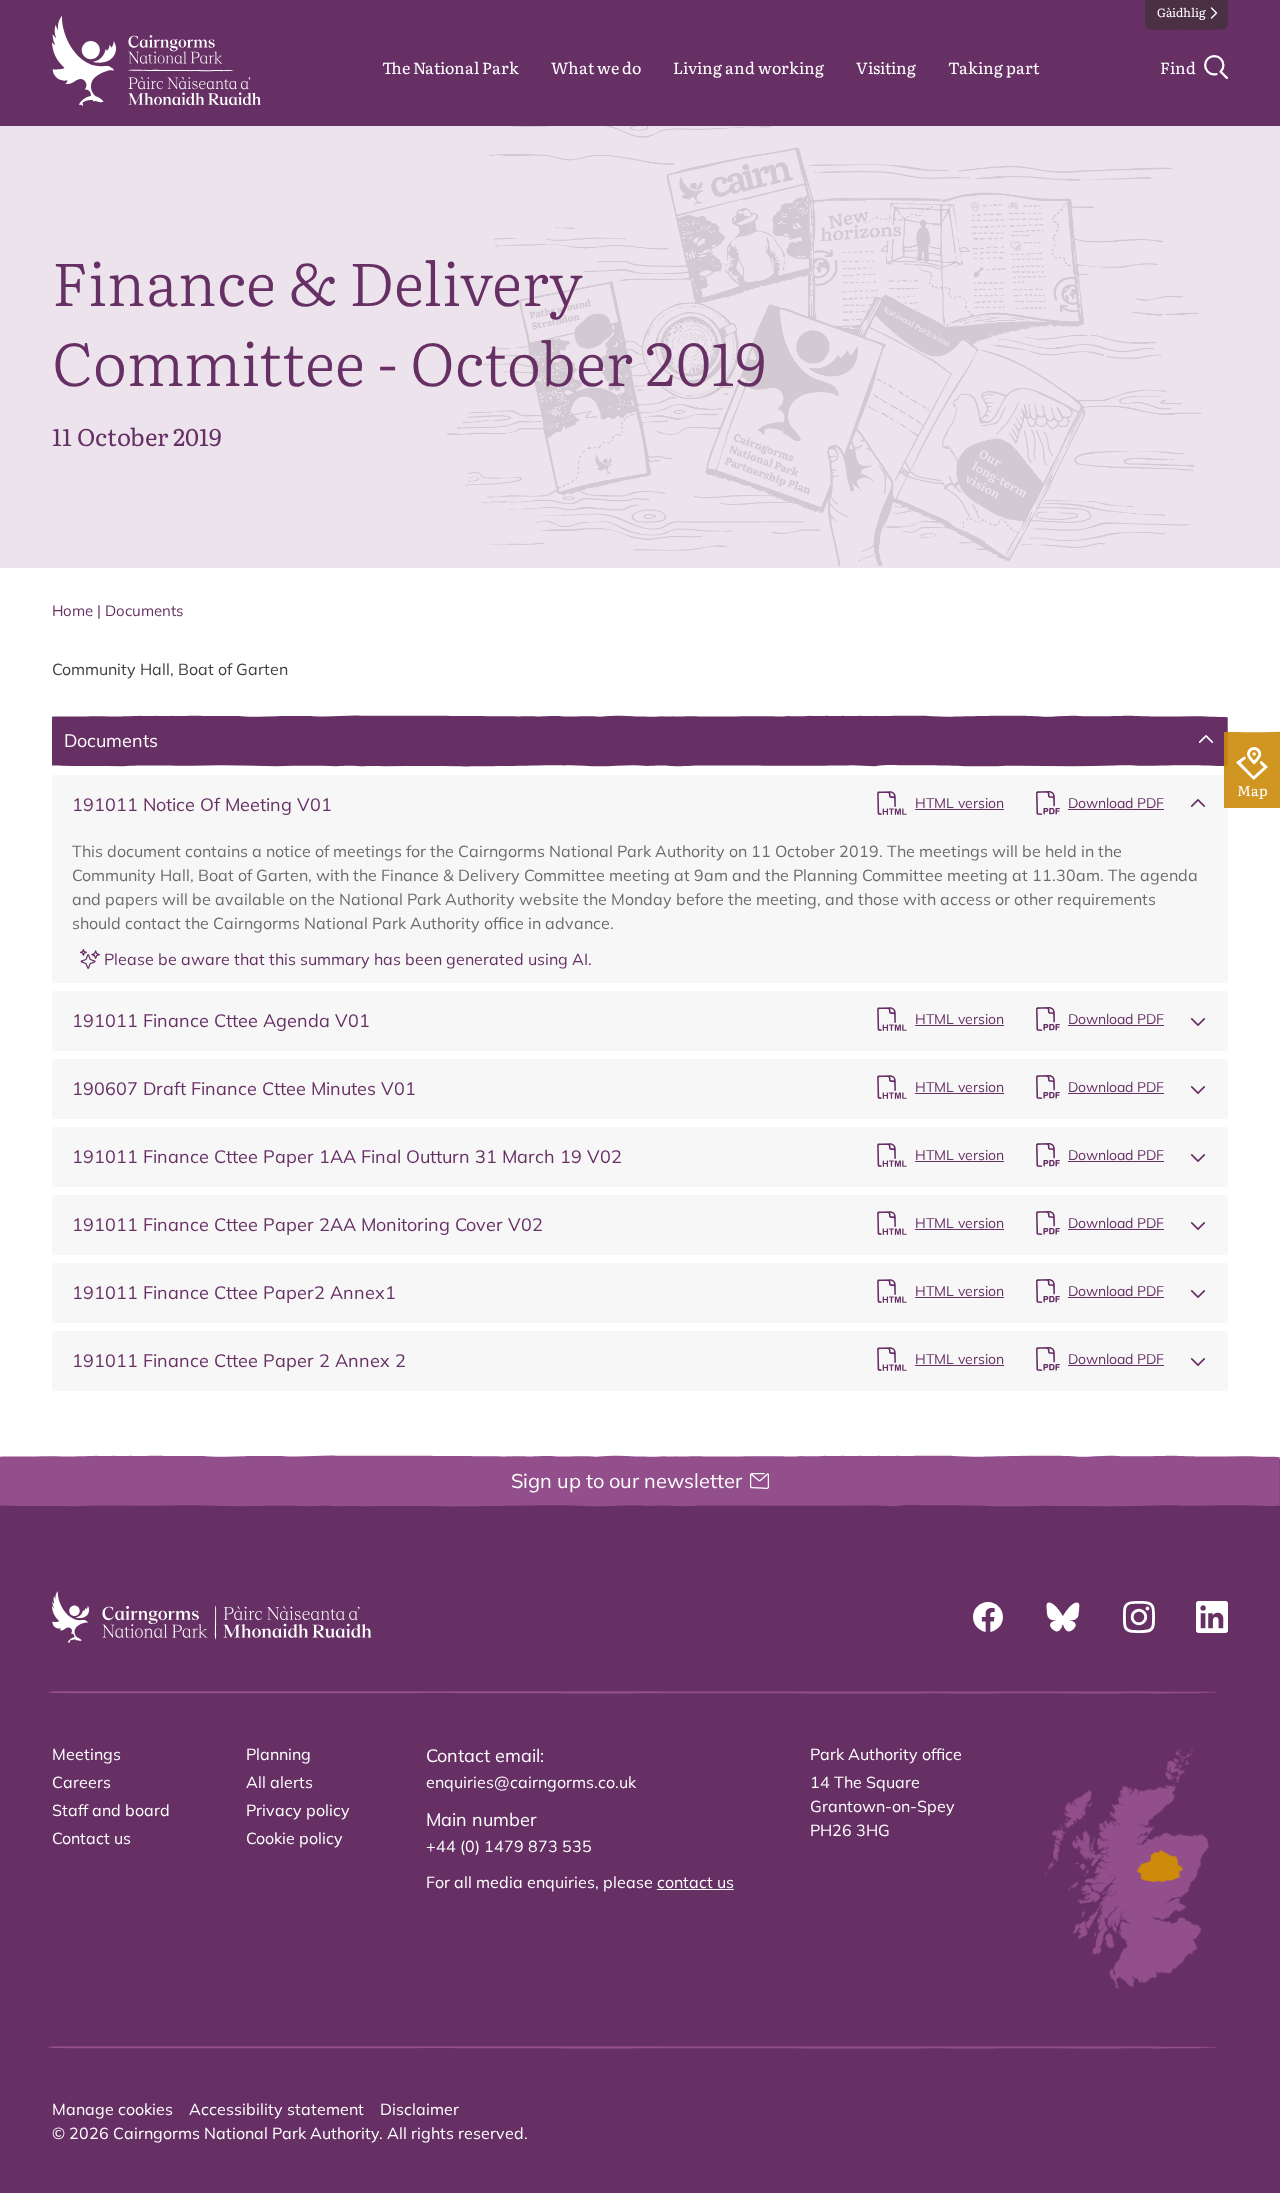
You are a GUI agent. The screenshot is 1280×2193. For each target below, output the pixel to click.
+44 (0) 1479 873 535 (509, 1846)
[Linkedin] (1212, 1617)
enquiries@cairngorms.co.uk (531, 1782)
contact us (695, 1882)
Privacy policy (298, 1810)
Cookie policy (294, 1838)
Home (72, 610)
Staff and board (111, 1810)
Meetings (86, 1754)
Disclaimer (419, 2109)
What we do (596, 67)
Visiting (886, 67)
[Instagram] (1139, 1617)
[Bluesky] (1063, 1617)
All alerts (279, 1782)
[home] (156, 61)
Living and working (748, 67)
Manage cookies (112, 2109)
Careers (81, 1782)
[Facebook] (988, 1617)
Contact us (91, 1838)
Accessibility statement (276, 2109)
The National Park (450, 67)
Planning (278, 1754)
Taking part (993, 67)
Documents (144, 610)
